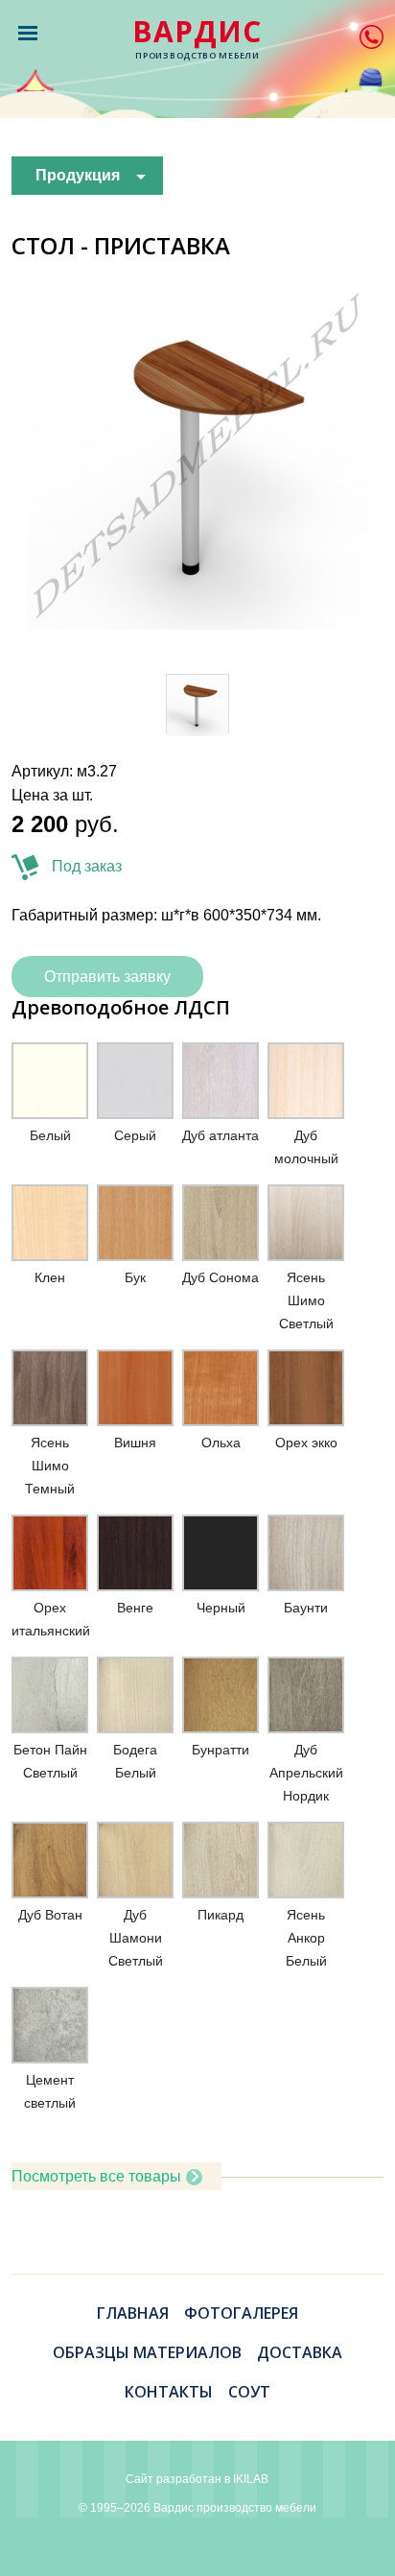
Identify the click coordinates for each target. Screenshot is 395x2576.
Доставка (300, 2352)
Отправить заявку (107, 977)
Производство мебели (197, 39)
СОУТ (249, 2392)
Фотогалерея (241, 2313)
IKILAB (251, 2479)
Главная (133, 2313)
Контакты (169, 2392)
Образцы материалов (147, 2352)
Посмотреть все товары (96, 2176)
